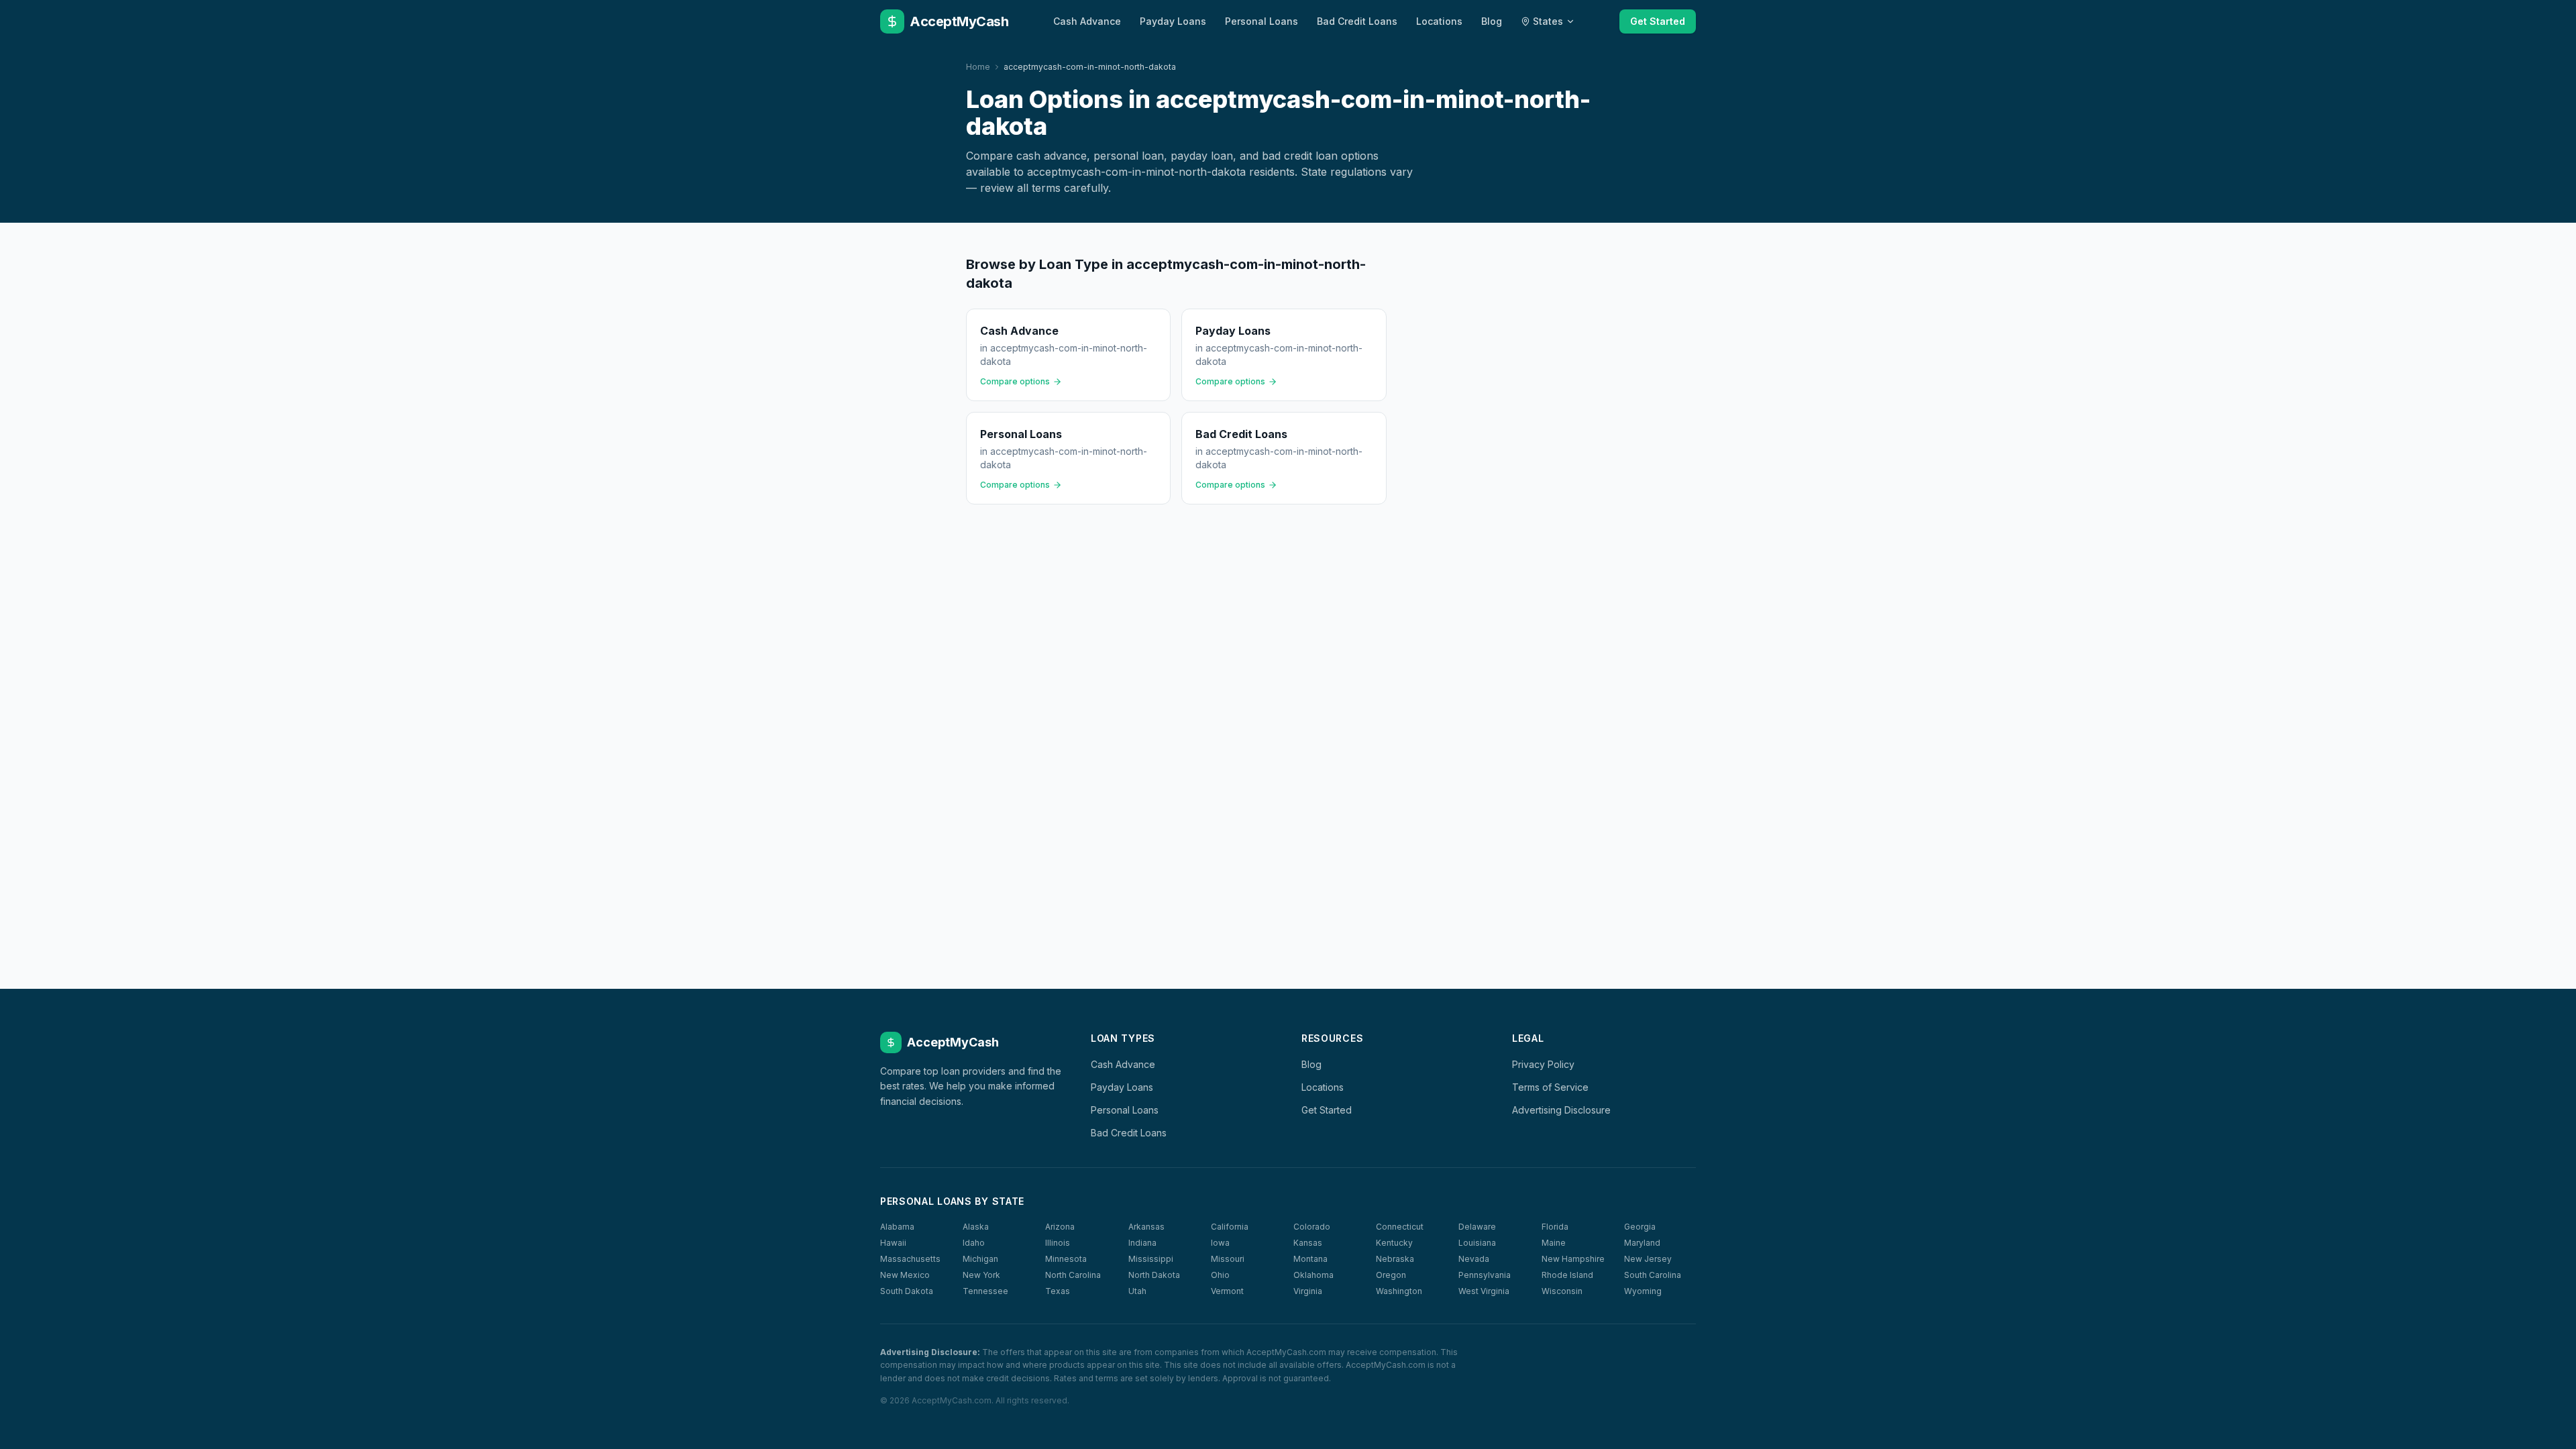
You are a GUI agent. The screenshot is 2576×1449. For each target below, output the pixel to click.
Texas (1058, 1291)
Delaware (1477, 1227)
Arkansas (1146, 1227)
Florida (1555, 1227)
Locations (1439, 21)
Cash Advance (1087, 21)
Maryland (1642, 1243)
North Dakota (1154, 1275)
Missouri (1228, 1259)
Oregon (1391, 1275)
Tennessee (985, 1291)
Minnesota (1066, 1259)
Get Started (1658, 21)
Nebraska (1395, 1259)
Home (978, 67)
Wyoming (1643, 1291)
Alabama (897, 1227)
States (1548, 21)
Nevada (1474, 1259)
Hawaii (893, 1243)
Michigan (980, 1259)
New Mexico (905, 1275)
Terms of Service (1550, 1087)
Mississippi (1151, 1259)
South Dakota (907, 1291)
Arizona (1060, 1227)
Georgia (1640, 1227)
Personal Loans (1262, 21)
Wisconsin (1562, 1291)
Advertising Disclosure (1561, 1110)
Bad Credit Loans (1357, 21)
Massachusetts (910, 1259)
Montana (1310, 1259)
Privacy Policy (1543, 1064)
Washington (1399, 1291)
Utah (1137, 1291)
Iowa (1220, 1243)
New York (981, 1275)
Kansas (1308, 1243)
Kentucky (1394, 1243)
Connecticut (1400, 1227)
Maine (1554, 1243)
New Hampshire (1573, 1259)
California (1230, 1227)
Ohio (1220, 1275)
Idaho (974, 1243)
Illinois (1058, 1243)
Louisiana (1477, 1243)
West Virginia (1484, 1291)
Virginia (1308, 1291)
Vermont (1227, 1291)
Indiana (1142, 1243)
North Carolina (1073, 1275)
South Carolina (1653, 1275)
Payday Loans (1173, 21)
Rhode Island (1567, 1275)
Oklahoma (1313, 1275)
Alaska (976, 1227)
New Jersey (1648, 1259)
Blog (1492, 21)
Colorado (1312, 1227)
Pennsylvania (1485, 1275)
